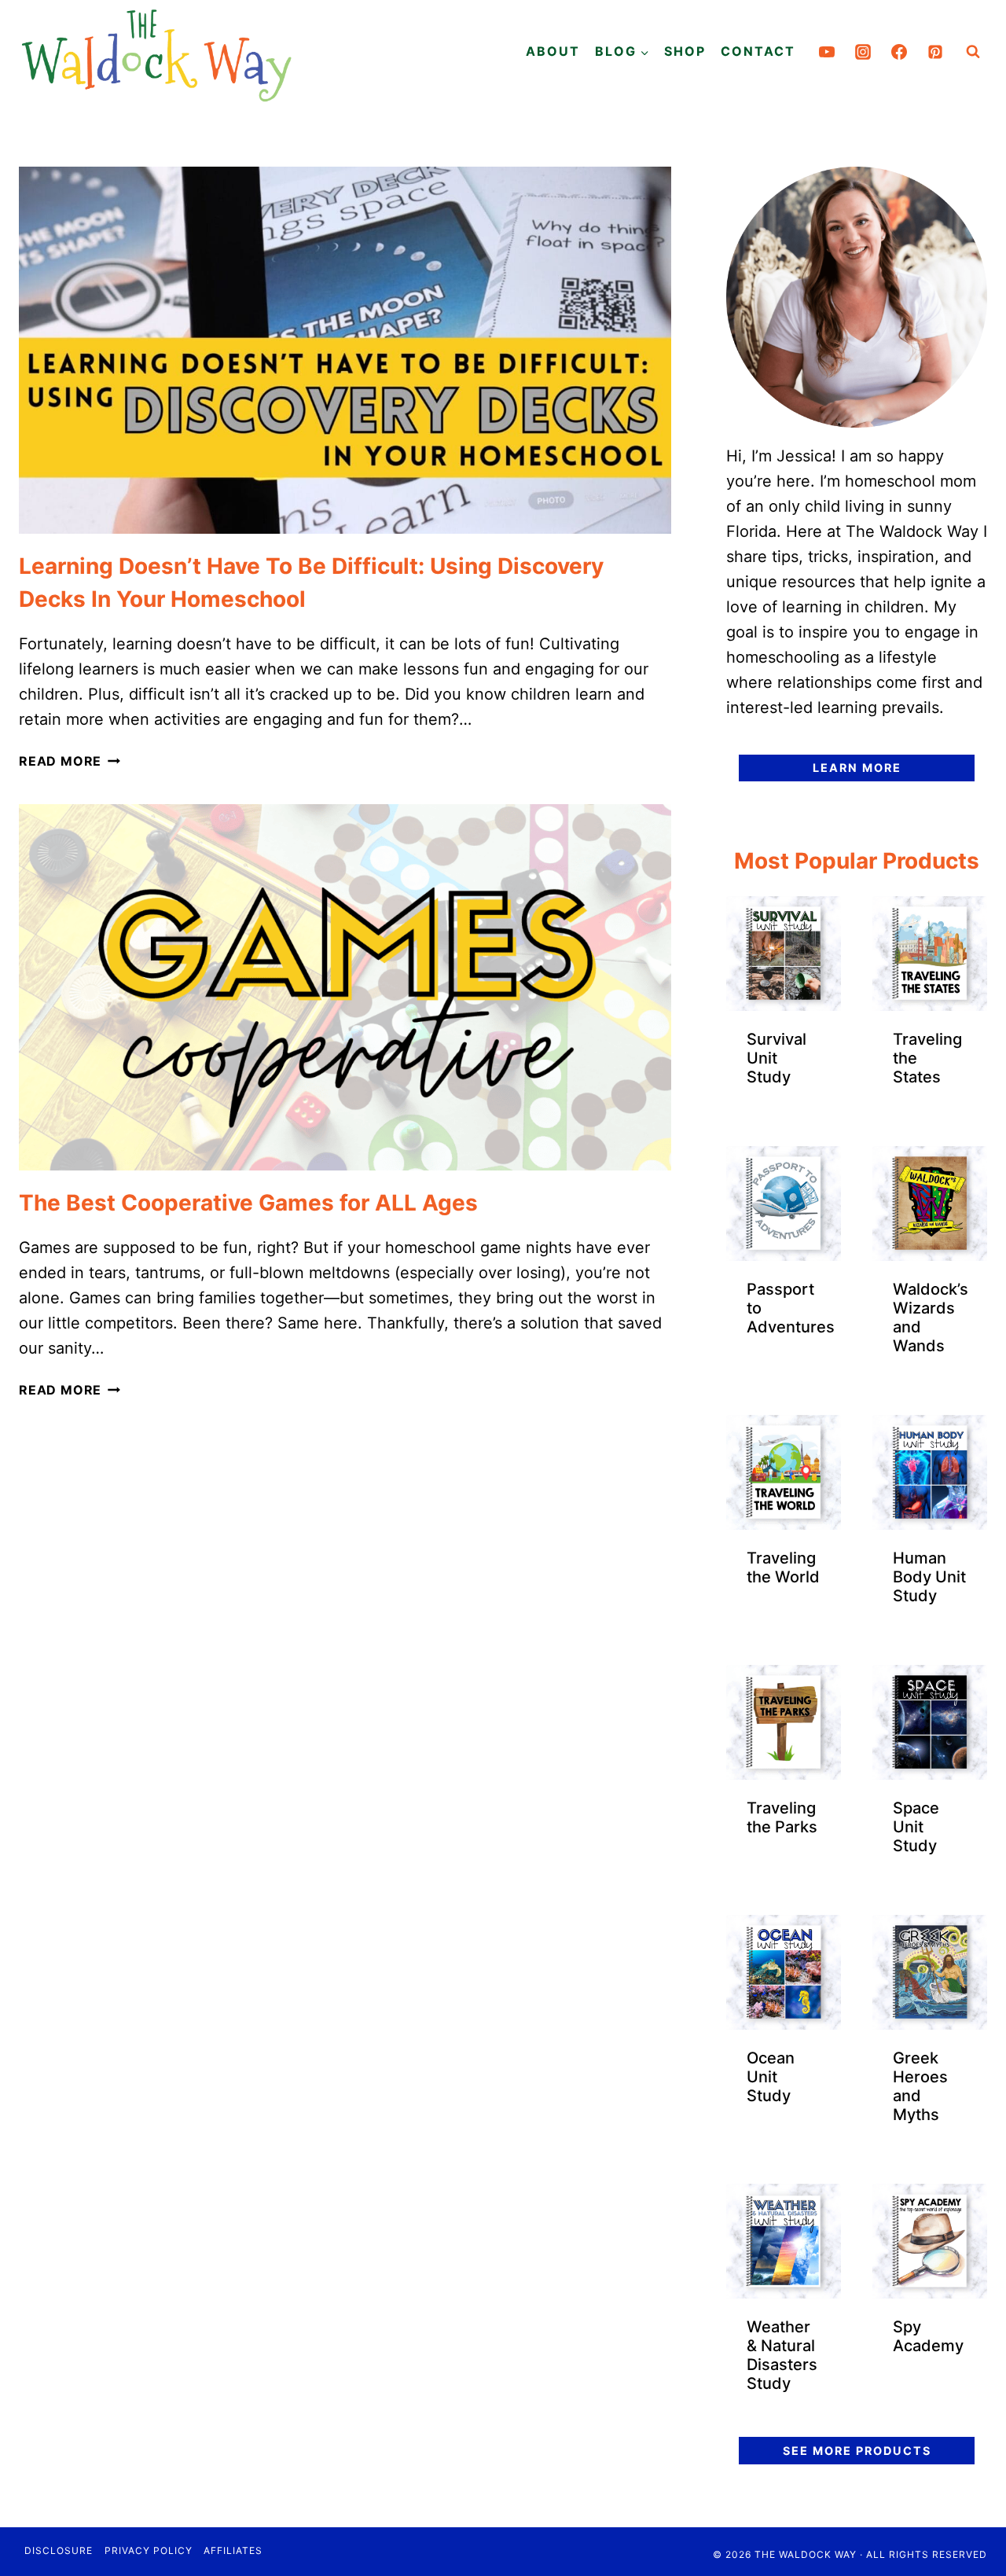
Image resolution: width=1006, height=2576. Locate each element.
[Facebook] (899, 52)
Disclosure (59, 2550)
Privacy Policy (149, 2550)
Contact (758, 51)
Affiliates (233, 2550)
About (553, 51)
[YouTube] (827, 52)
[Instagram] (863, 52)
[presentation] (345, 350)
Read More (70, 761)
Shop (685, 51)
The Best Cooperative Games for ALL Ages (248, 1203)
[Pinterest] (935, 52)
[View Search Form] (973, 52)
